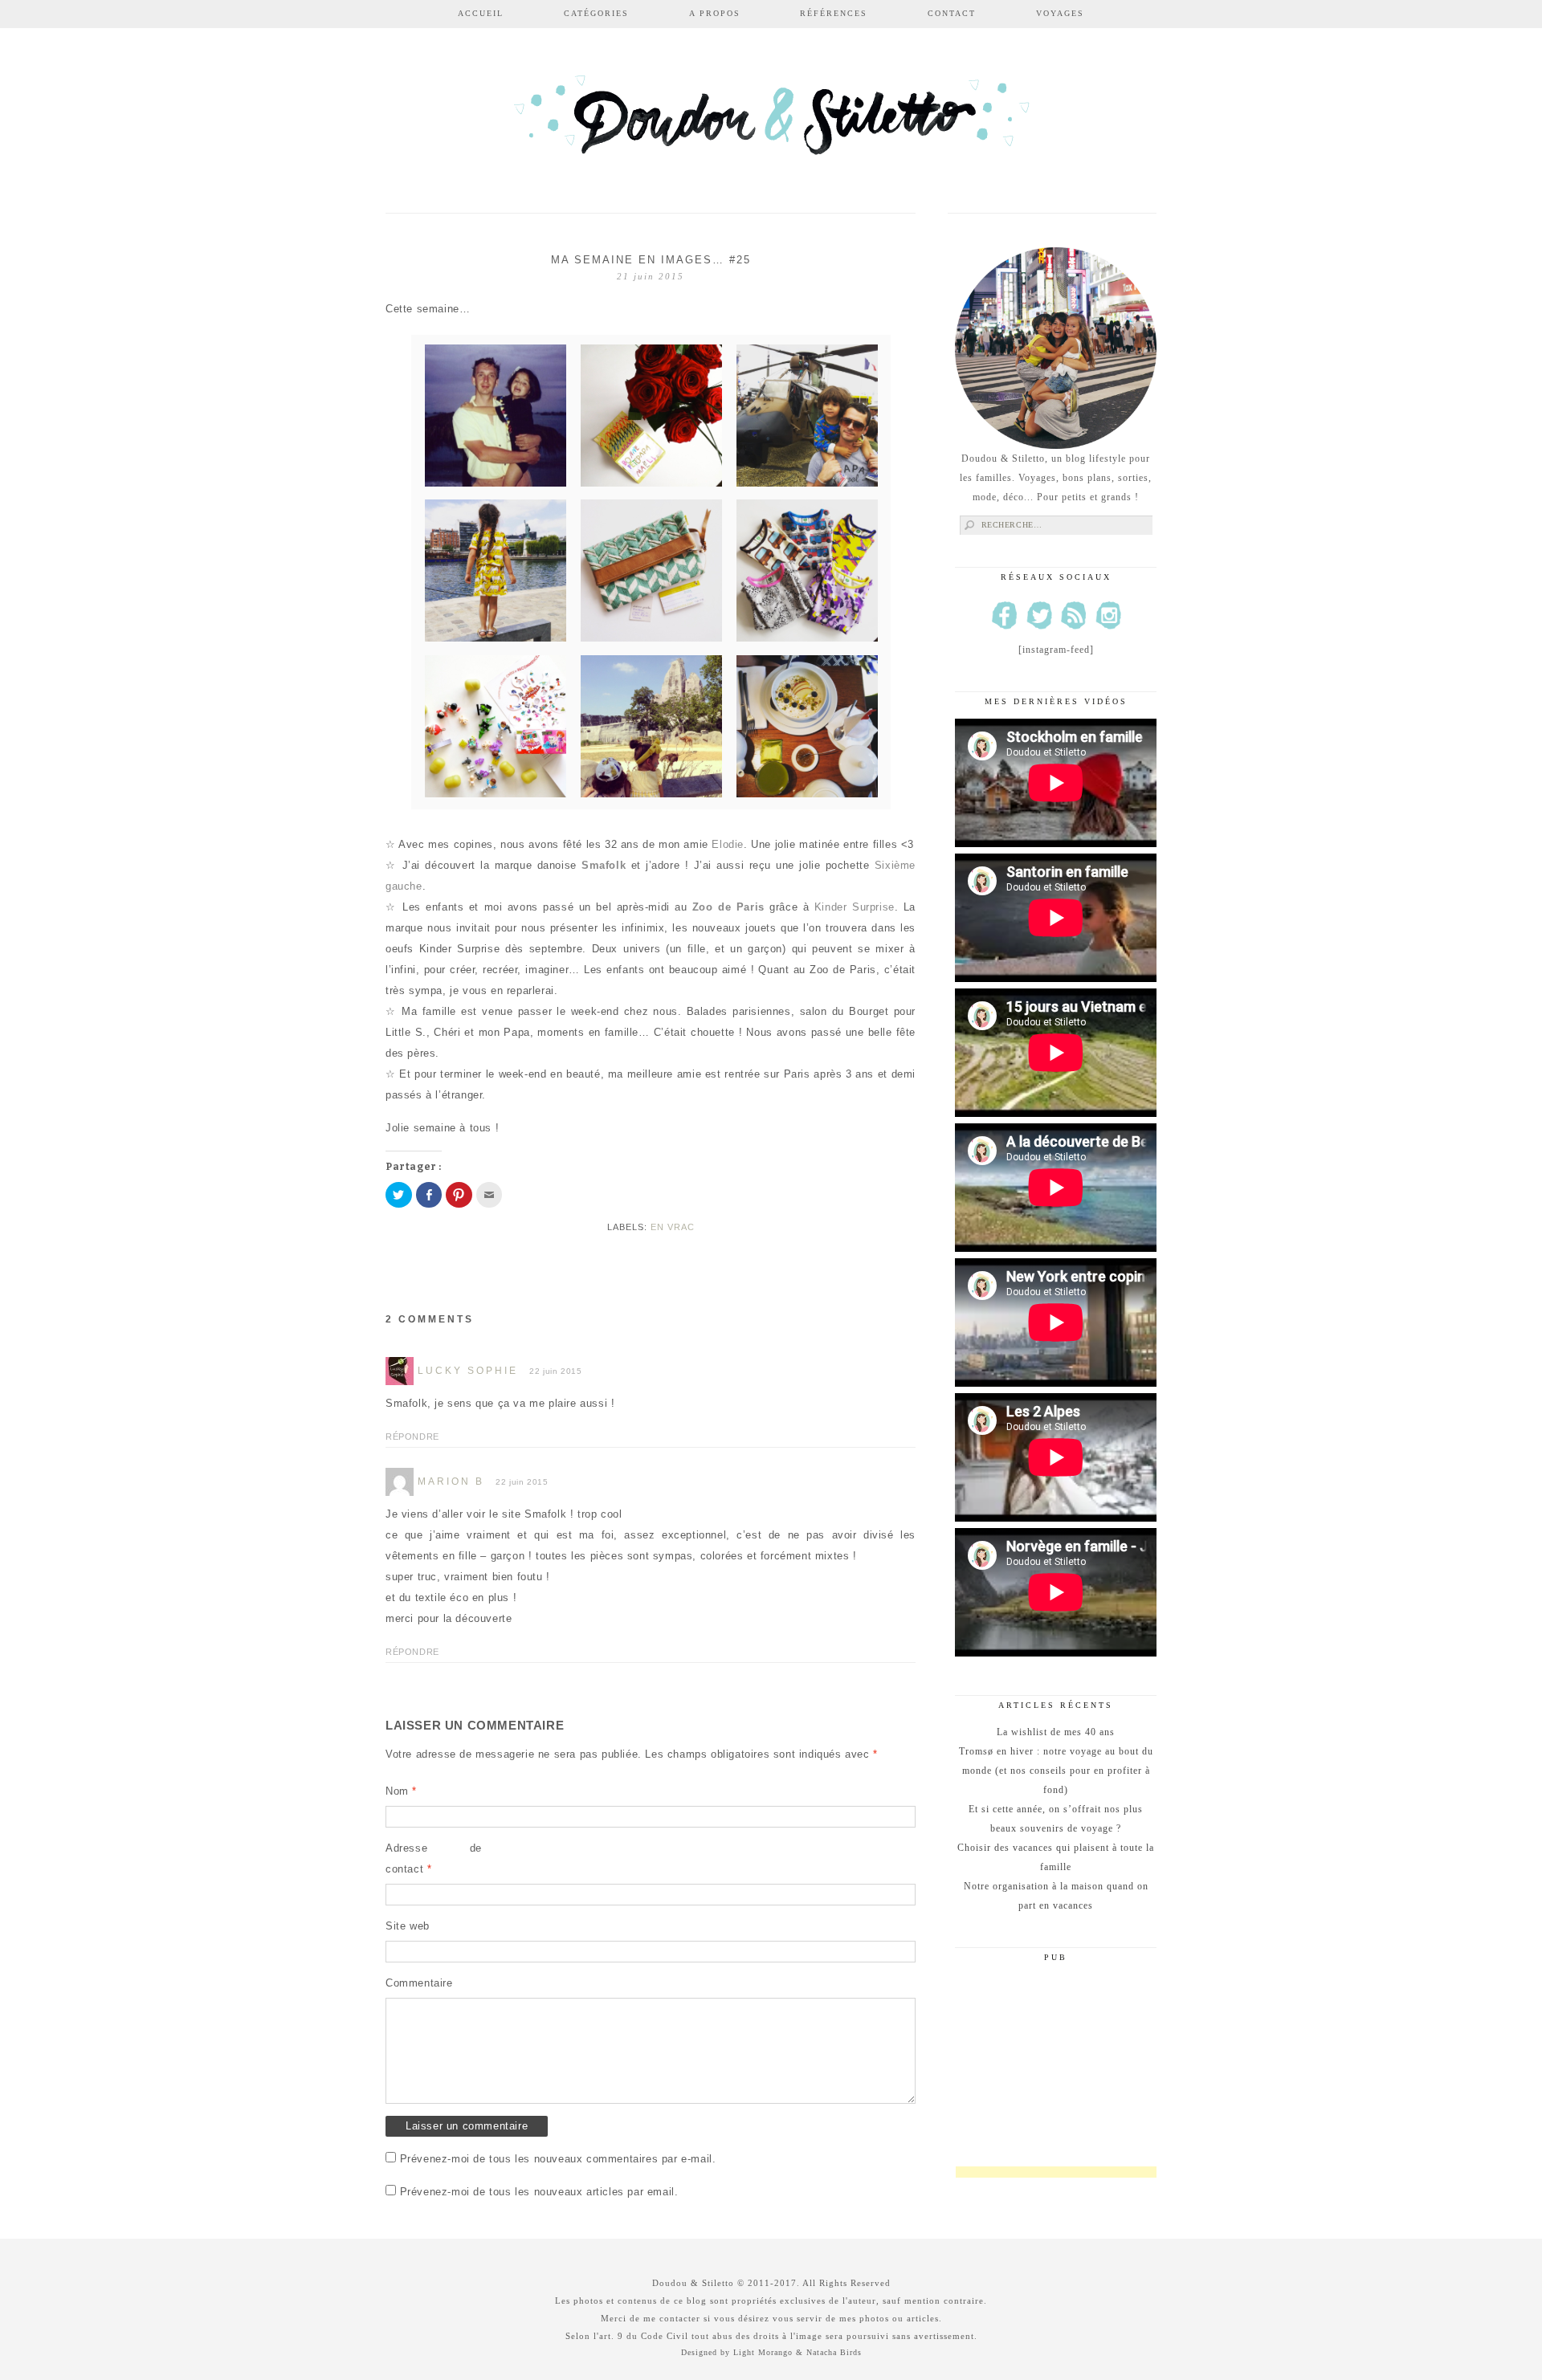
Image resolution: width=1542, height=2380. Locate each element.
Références (834, 13)
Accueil (481, 13)
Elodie (728, 844)
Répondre (412, 1437)
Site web (408, 1926)
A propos (715, 13)
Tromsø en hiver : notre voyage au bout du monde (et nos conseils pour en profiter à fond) (1056, 1771)
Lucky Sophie (468, 1371)
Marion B (451, 1481)
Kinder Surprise (855, 907)
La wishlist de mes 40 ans (1056, 1732)
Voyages (1060, 13)
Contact (952, 13)
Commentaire (419, 1983)
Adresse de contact (434, 1858)
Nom (401, 1791)
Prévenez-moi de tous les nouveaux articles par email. (539, 2192)
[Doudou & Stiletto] (771, 122)
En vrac (673, 1227)
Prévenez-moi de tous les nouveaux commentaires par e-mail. (558, 2159)
